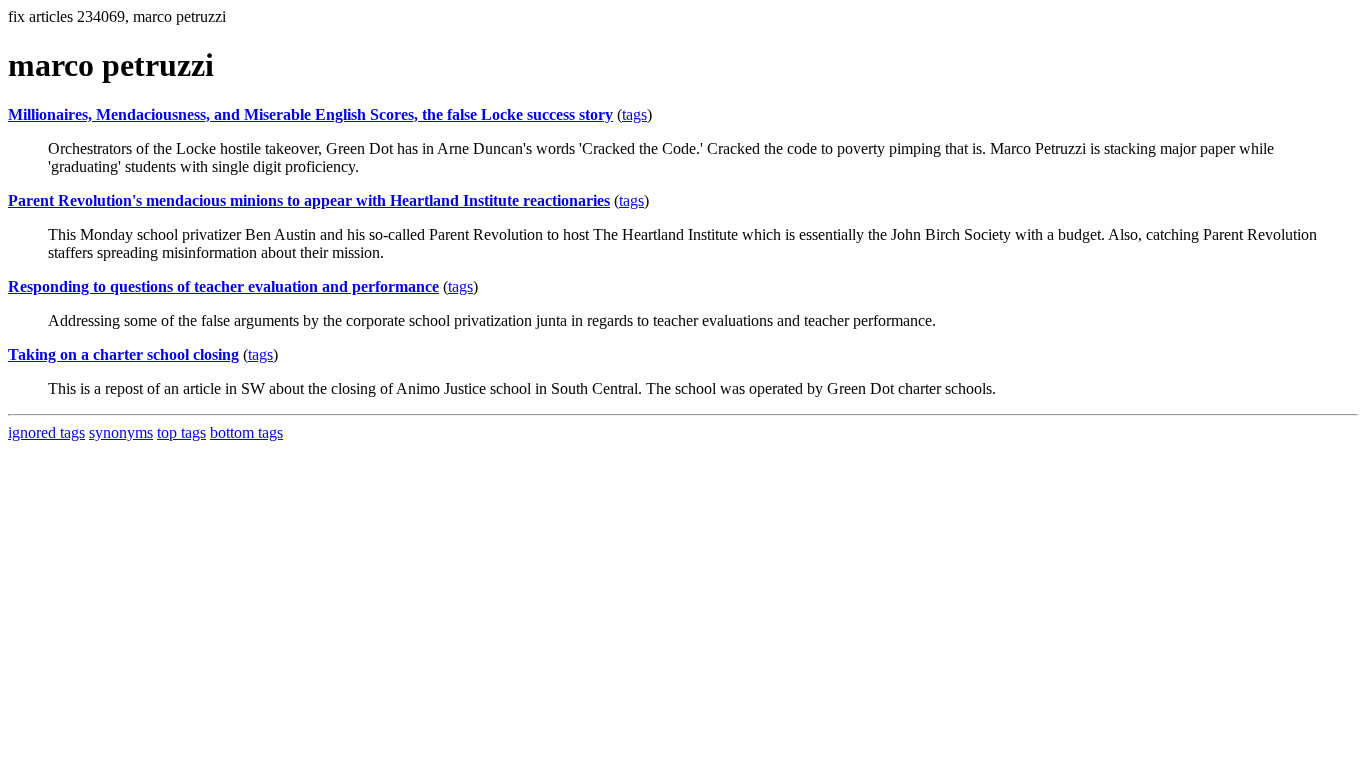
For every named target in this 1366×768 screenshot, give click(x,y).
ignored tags (46, 432)
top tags (181, 432)
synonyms (121, 432)
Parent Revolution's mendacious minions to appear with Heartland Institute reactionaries (309, 200)
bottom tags (246, 432)
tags (634, 114)
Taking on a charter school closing (123, 354)
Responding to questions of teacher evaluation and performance (223, 286)
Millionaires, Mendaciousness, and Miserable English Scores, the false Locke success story (310, 114)
